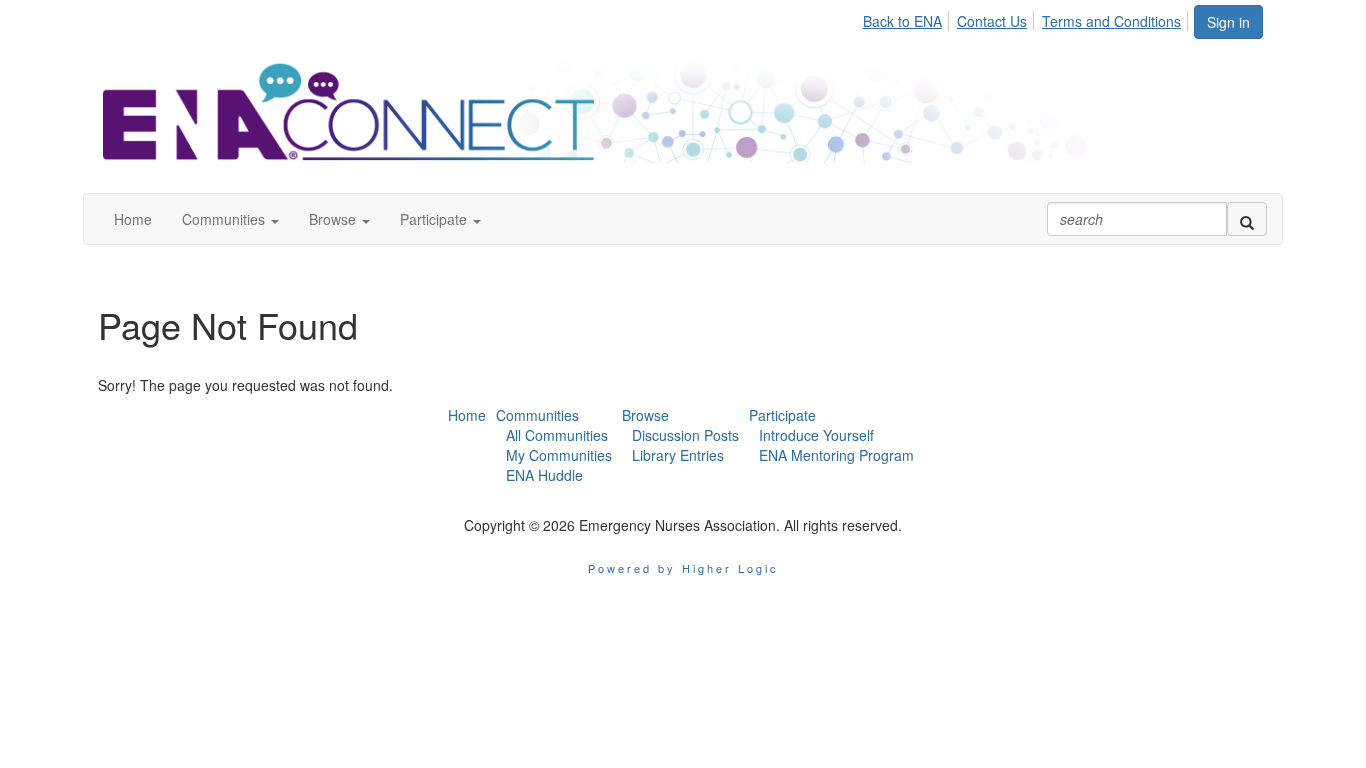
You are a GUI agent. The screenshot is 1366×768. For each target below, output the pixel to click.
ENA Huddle (544, 475)
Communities (537, 415)
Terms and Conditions (1111, 21)
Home (467, 415)
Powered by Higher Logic (683, 568)
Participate (782, 415)
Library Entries (678, 455)
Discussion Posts (685, 435)
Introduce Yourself (816, 435)
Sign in (1228, 22)
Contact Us (992, 21)
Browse (645, 415)
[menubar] (1027, 18)
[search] (1247, 219)
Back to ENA (902, 21)
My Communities (559, 455)
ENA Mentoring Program (836, 455)
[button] (230, 219)
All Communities (557, 435)
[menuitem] (908, 18)
